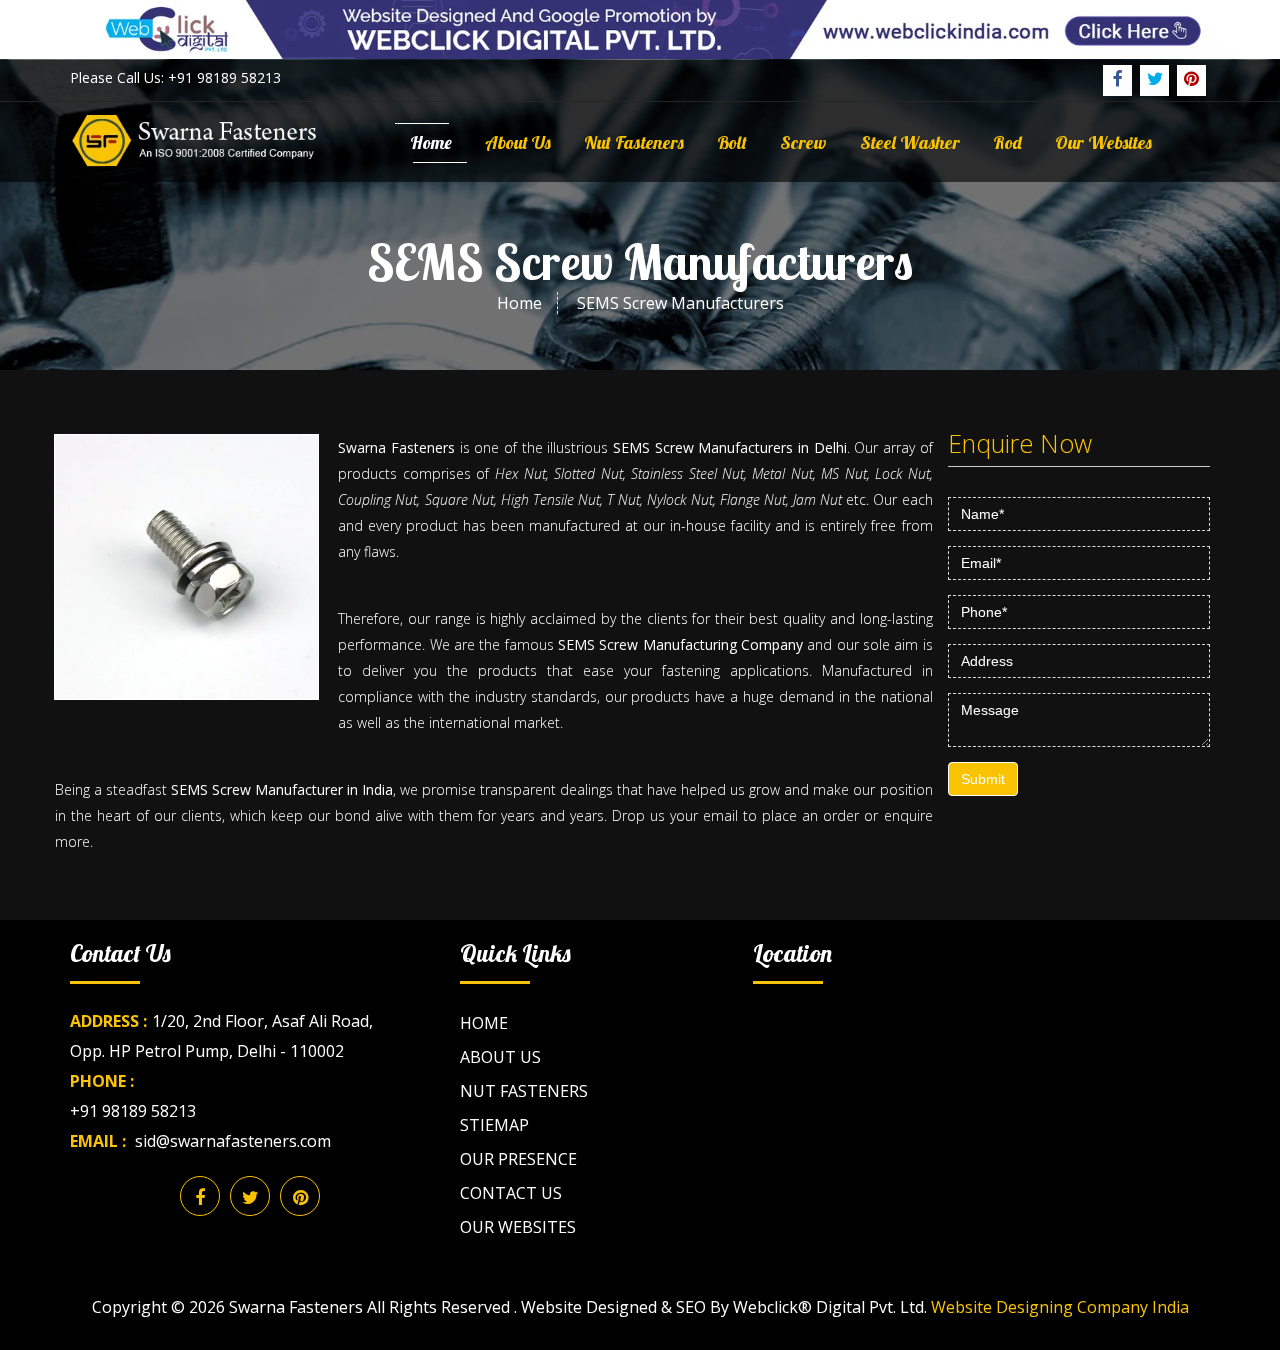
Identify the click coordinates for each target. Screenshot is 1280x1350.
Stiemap (494, 1125)
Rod (1007, 142)
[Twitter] (1154, 80)
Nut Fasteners (634, 142)
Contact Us (511, 1193)
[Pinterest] (1191, 80)
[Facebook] (1117, 80)
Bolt (732, 142)
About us (500, 1057)
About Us (518, 142)
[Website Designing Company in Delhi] (640, 28)
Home (431, 142)
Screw (803, 142)
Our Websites (1103, 142)
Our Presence (518, 1159)
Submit (983, 779)
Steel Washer (910, 142)
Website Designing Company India (1060, 1307)
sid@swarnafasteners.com (233, 1141)
